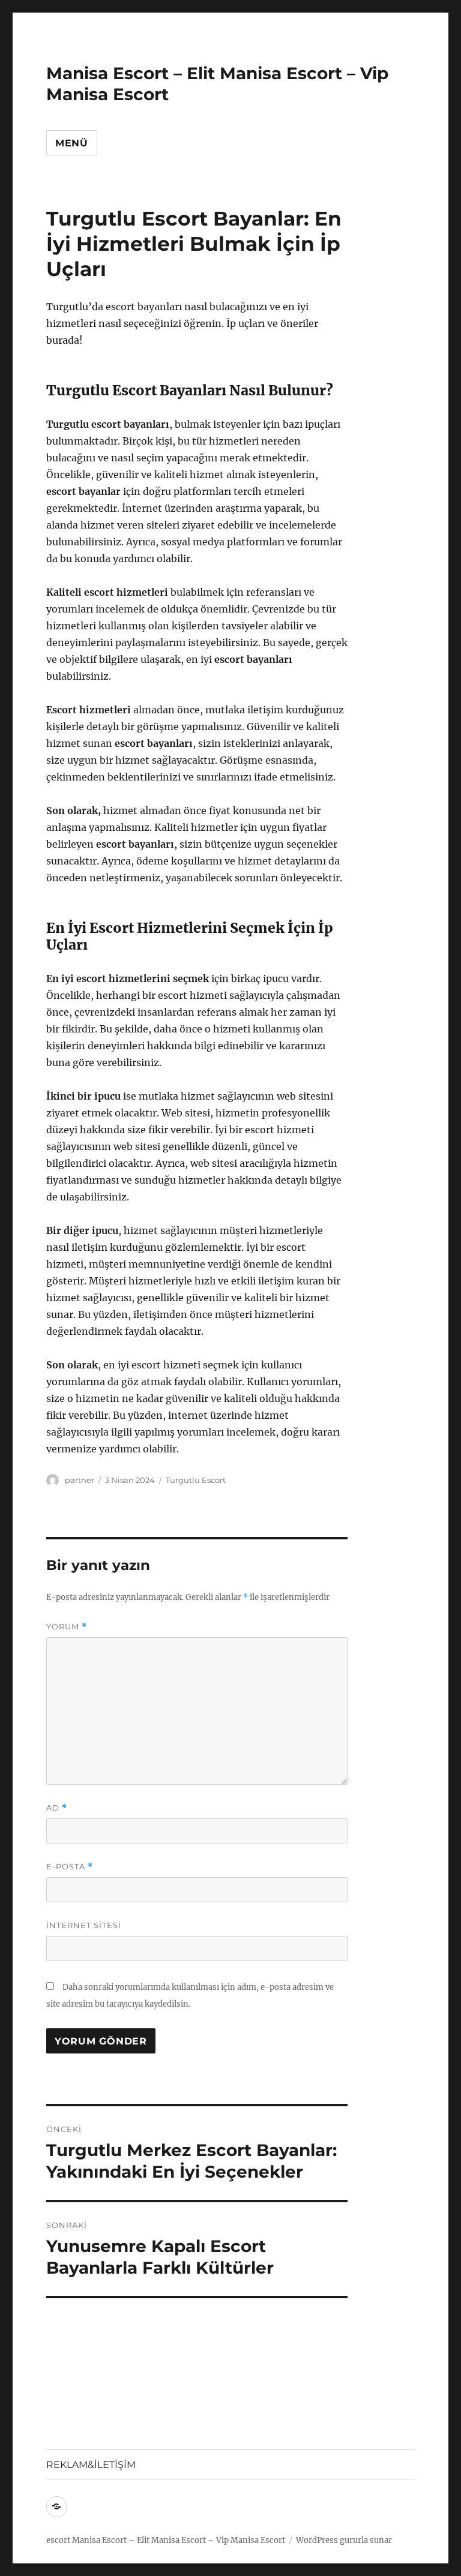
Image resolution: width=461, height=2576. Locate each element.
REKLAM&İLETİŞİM (91, 2465)
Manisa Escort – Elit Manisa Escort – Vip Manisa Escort (179, 2540)
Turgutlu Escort (196, 1480)
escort (58, 2540)
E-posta (70, 1867)
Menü (72, 143)
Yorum (67, 1627)
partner (80, 1480)
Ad (57, 1808)
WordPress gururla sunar (344, 2540)
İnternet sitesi (84, 1925)
